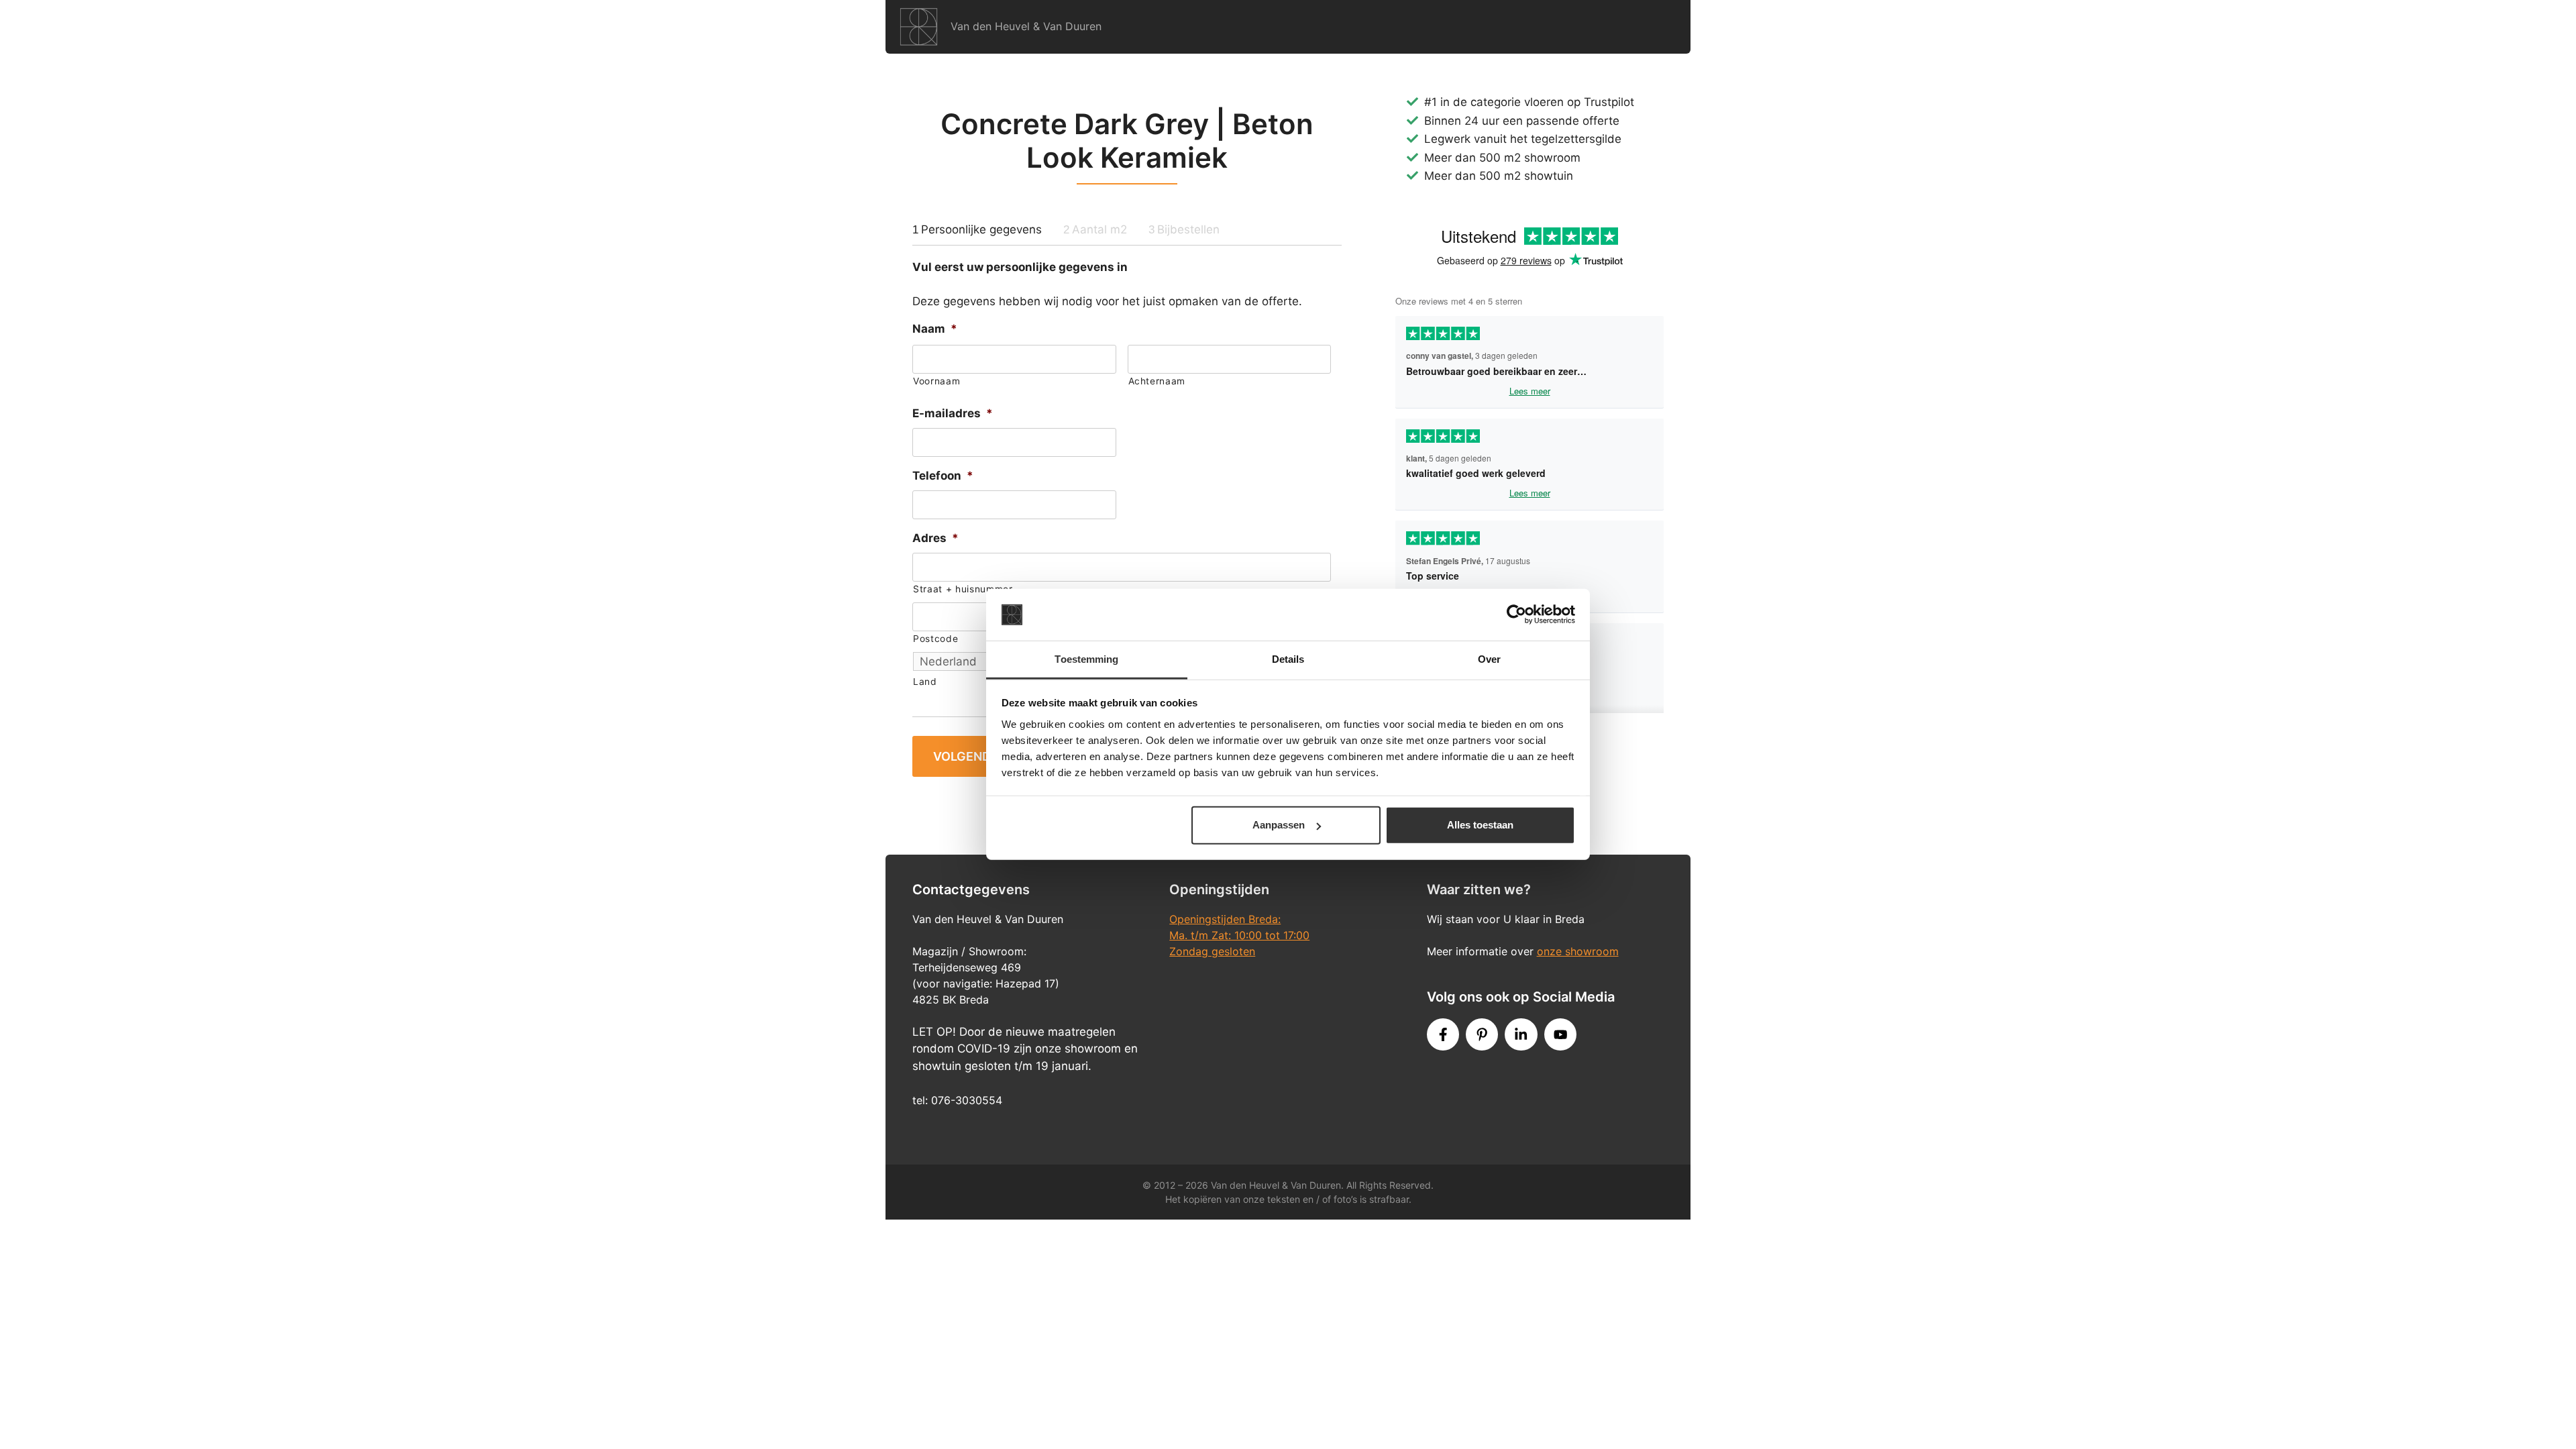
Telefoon (943, 476)
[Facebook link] (1443, 1034)
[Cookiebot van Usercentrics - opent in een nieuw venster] (1516, 614)
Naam (935, 329)
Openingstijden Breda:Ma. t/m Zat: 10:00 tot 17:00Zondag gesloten (1239, 935)
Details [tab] (1288, 659)
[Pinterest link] (1482, 1034)
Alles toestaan (1480, 825)
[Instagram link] (1521, 1034)
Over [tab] (1489, 659)
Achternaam (1157, 381)
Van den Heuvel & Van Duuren (1026, 26)
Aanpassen (1279, 825)
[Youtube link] (1560, 1034)
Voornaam (936, 381)
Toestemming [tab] (1086, 659)
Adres (935, 538)
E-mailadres (953, 413)
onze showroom (1578, 951)
